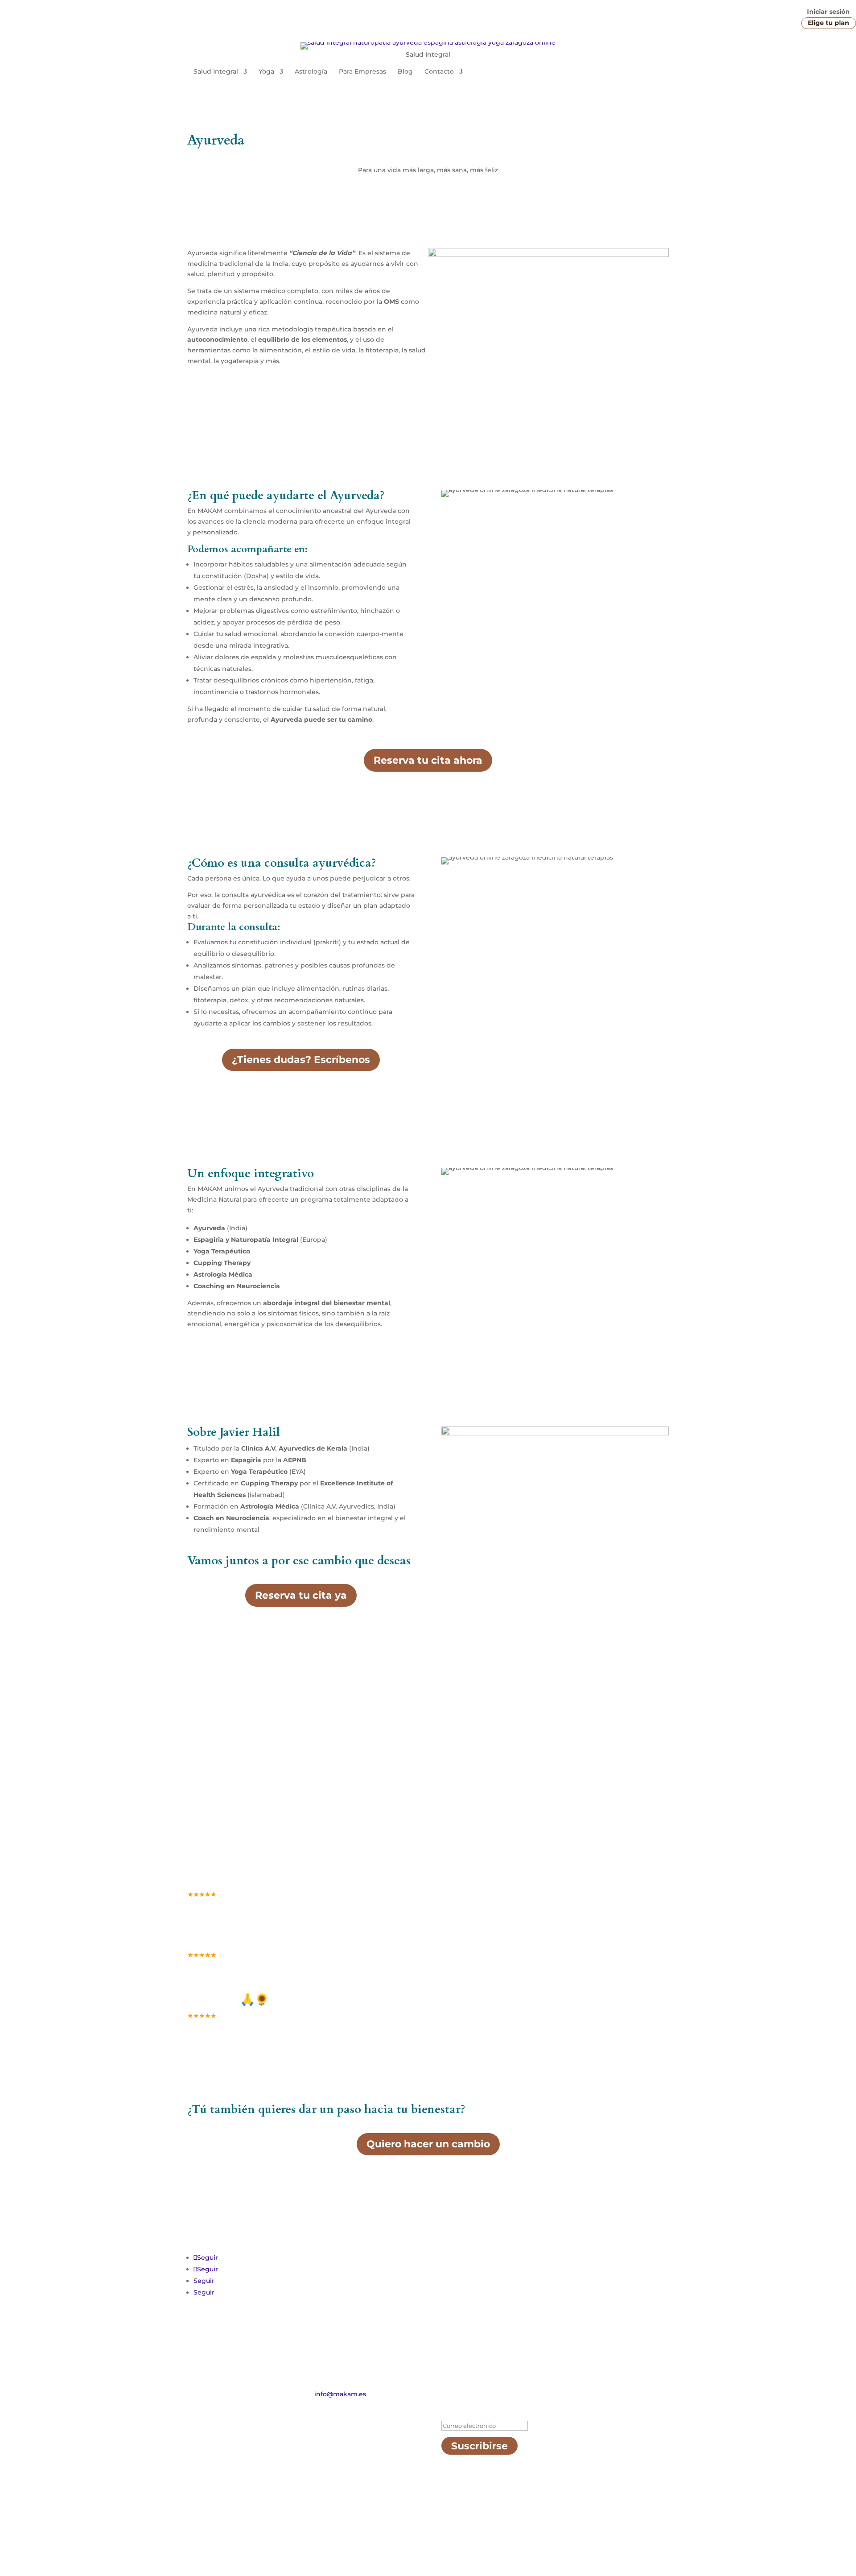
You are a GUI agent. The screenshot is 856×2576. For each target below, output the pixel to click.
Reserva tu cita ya (301, 1595)
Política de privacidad (319, 2534)
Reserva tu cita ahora (428, 760)
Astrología (311, 72)
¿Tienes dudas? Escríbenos (301, 1060)
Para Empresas (362, 72)
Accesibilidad (209, 2534)
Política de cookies (393, 2534)
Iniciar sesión (828, 12)
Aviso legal (257, 2534)
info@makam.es (340, 2394)
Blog (405, 72)
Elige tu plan (829, 23)
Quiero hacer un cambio (428, 2144)
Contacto (439, 72)
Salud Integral (216, 72)
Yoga (266, 72)
